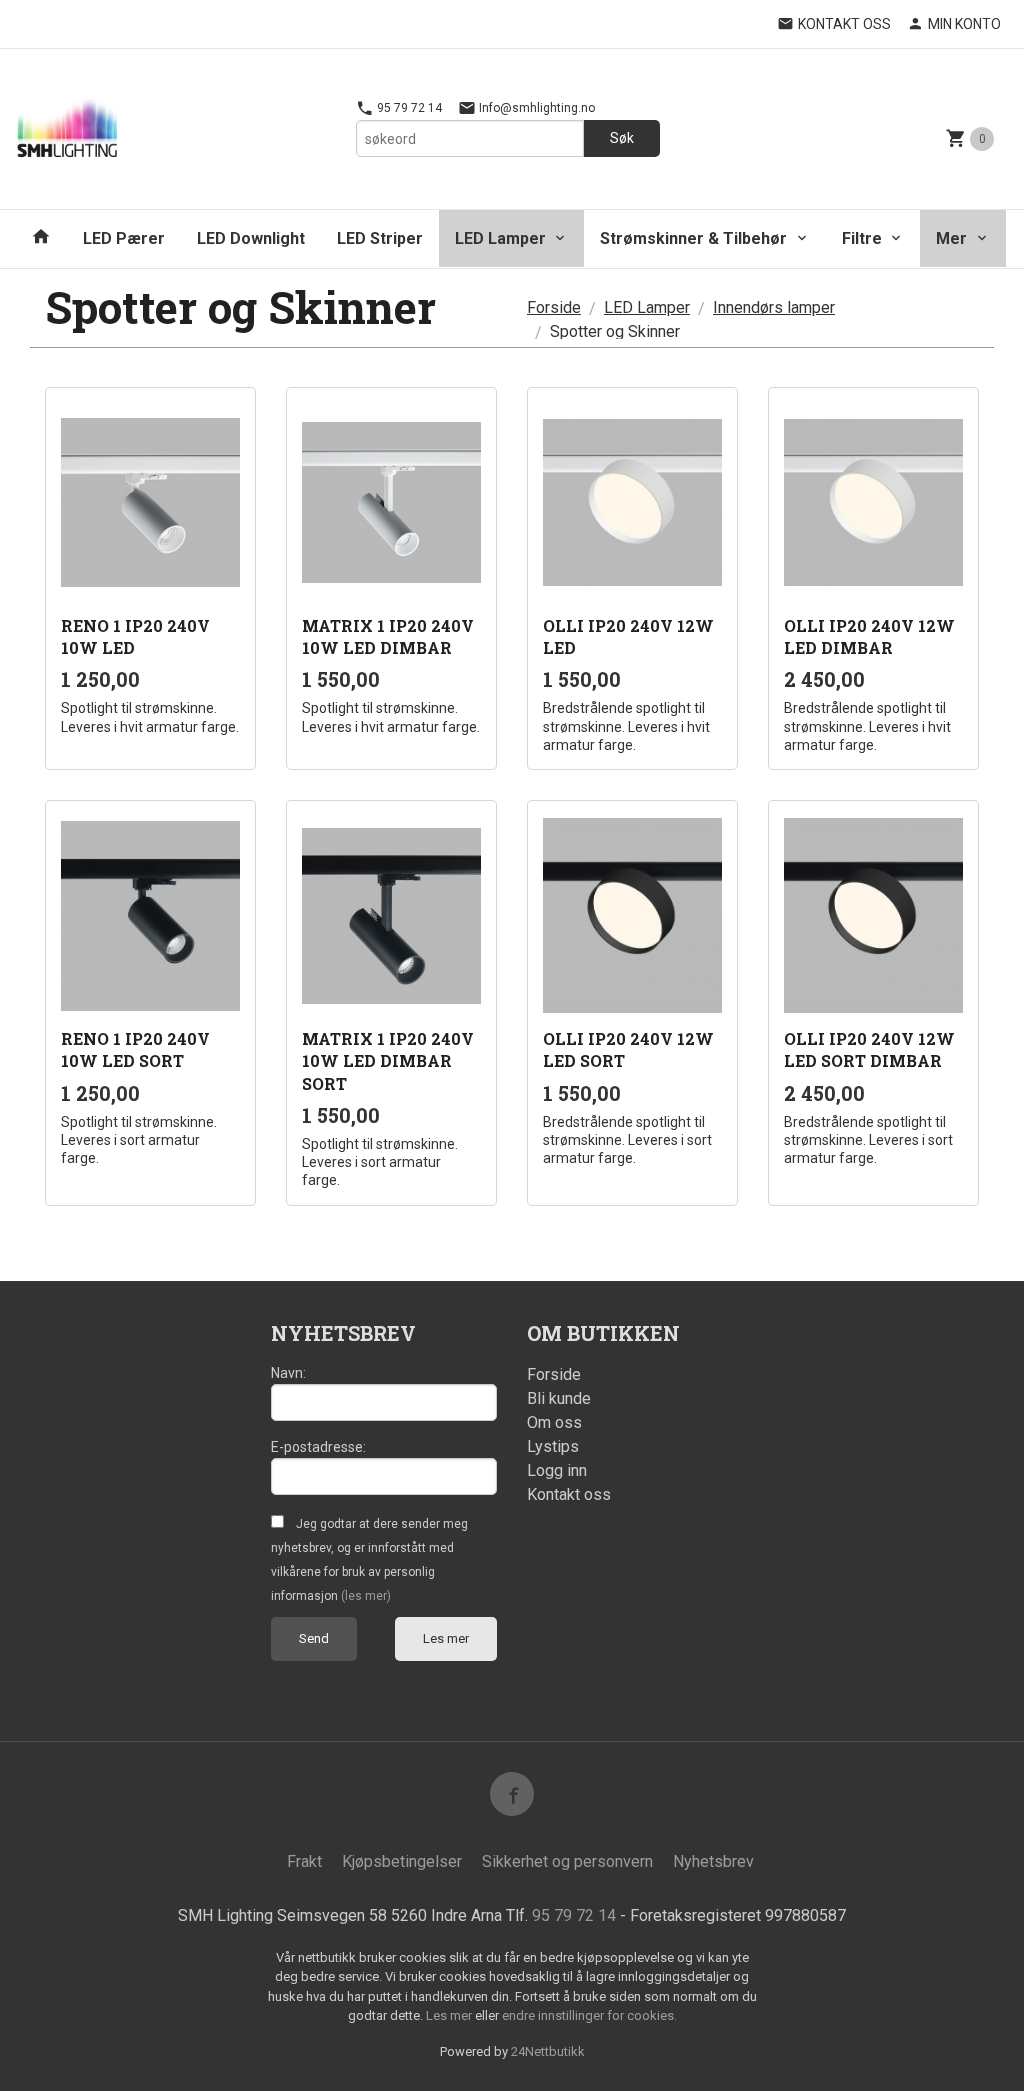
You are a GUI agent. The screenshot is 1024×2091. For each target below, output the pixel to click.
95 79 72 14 (408, 108)
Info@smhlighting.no (535, 108)
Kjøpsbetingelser (402, 1861)
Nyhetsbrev (713, 1861)
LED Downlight (251, 238)
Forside (554, 307)
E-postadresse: (318, 1447)
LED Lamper (500, 238)
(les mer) (366, 1596)
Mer (951, 238)
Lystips (553, 1446)
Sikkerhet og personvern (567, 1861)
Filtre (862, 238)
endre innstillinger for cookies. (589, 2015)
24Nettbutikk (548, 2051)
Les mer (446, 1638)
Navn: (288, 1373)
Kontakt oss (569, 1494)
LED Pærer (124, 238)
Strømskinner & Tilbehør (693, 238)
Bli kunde (559, 1398)
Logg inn (557, 1470)
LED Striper (380, 238)
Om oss (554, 1422)
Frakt (304, 1861)
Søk (622, 138)
